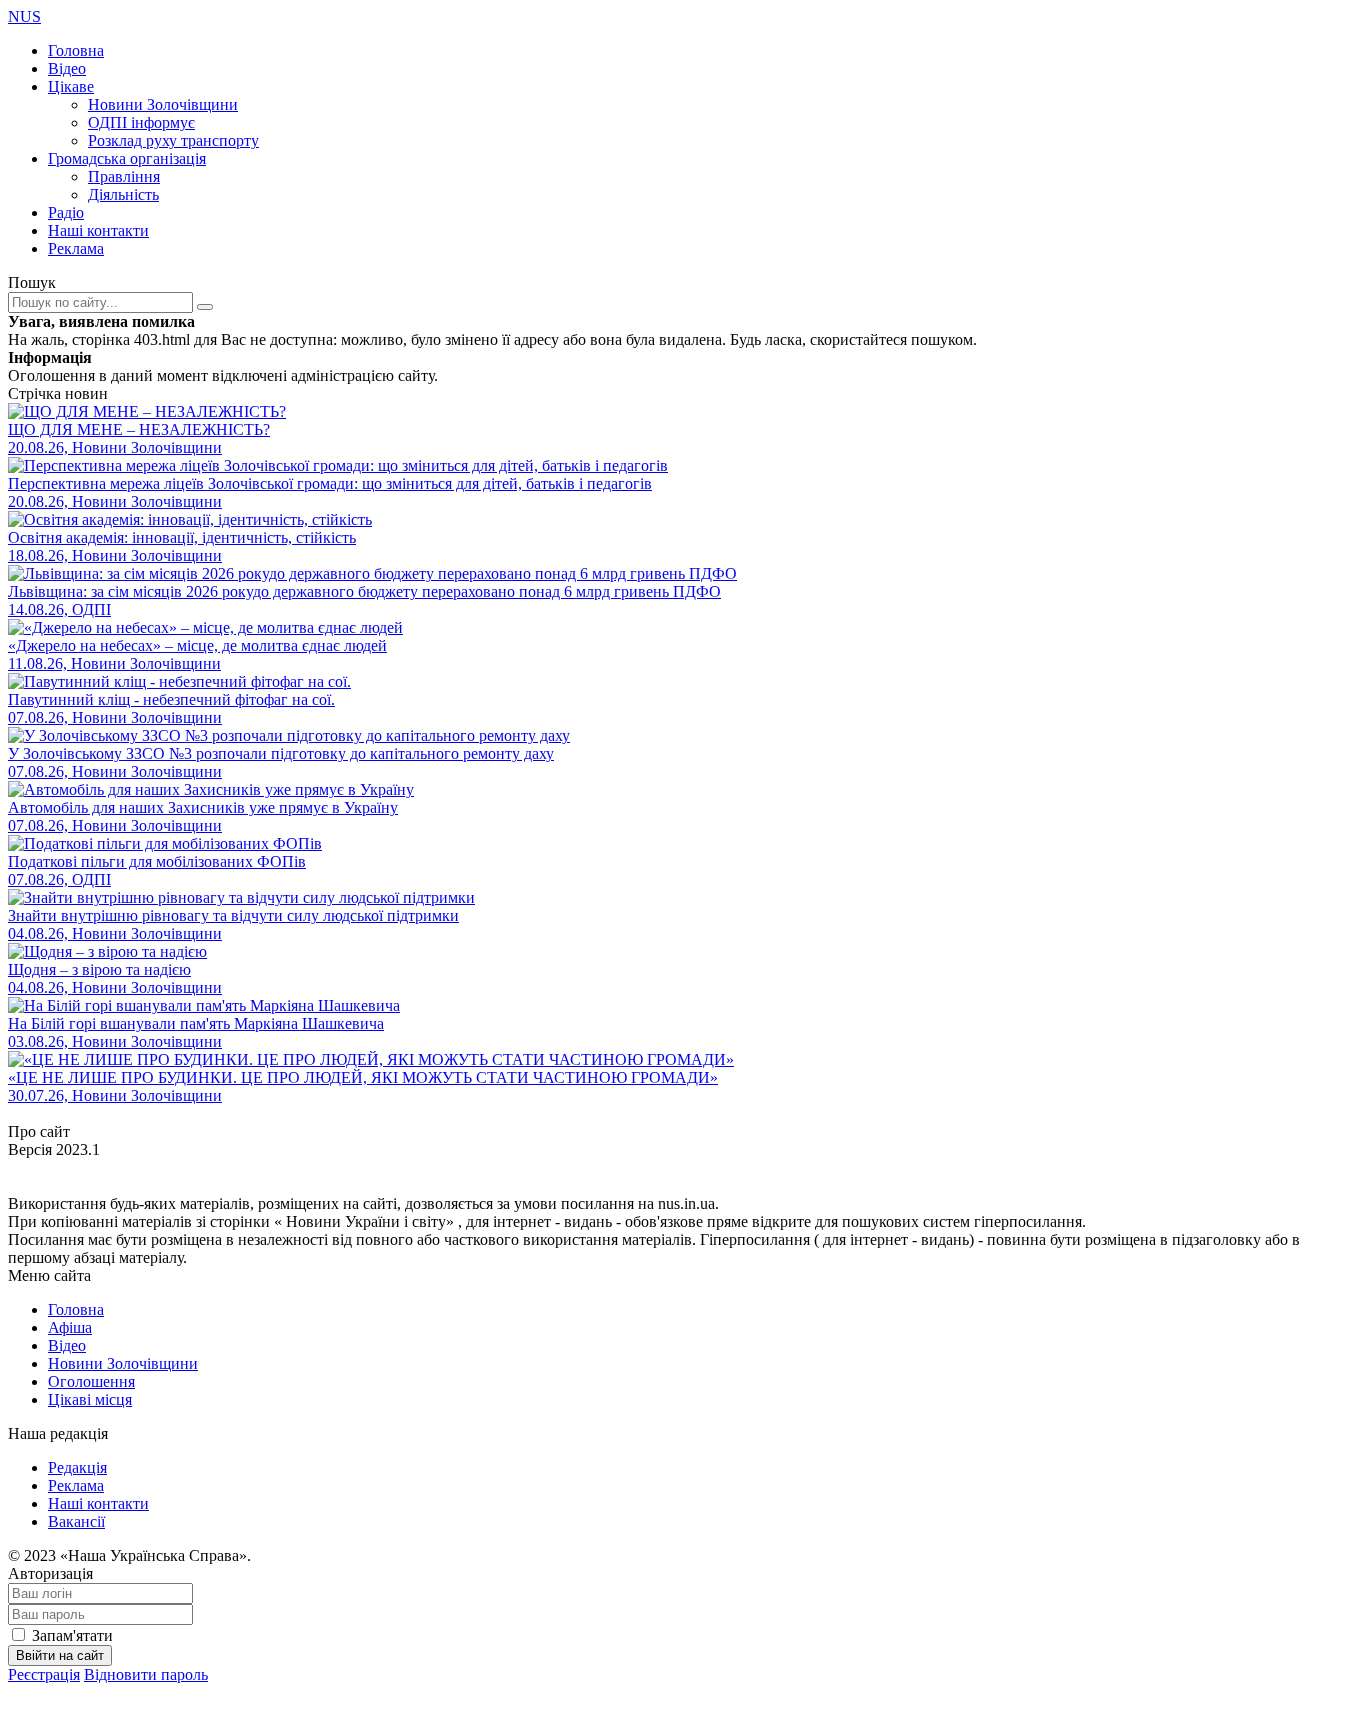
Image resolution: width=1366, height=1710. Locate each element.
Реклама (76, 248)
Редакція (77, 1467)
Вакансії (76, 1521)
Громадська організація (127, 158)
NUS (24, 16)
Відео (67, 68)
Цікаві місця (90, 1399)
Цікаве (71, 86)
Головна (76, 50)
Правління (124, 176)
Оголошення (91, 1381)
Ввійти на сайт (60, 1655)
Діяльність (123, 194)
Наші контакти (98, 230)
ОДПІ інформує (141, 122)
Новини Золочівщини (163, 104)
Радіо (66, 212)
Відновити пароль (146, 1674)
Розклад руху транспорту (173, 140)
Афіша (70, 1327)
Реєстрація (44, 1674)
